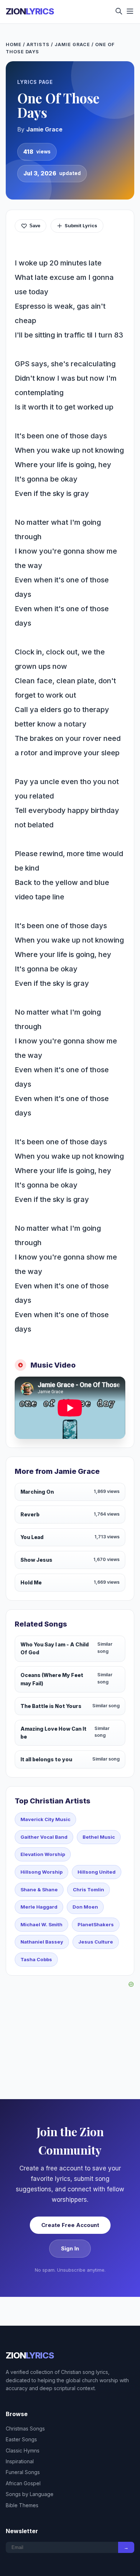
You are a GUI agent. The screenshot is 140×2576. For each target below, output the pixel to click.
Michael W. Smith (41, 1924)
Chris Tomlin (88, 1889)
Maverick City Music (45, 1819)
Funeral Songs (23, 2472)
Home (14, 44)
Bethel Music (99, 1837)
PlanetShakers (96, 1924)
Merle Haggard (39, 1907)
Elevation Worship (43, 1854)
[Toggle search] (119, 12)
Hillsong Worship (41, 1872)
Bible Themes (22, 2505)
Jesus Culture (96, 1942)
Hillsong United (97, 1872)
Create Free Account (70, 2225)
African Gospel (23, 2483)
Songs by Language (30, 2494)
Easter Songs (21, 2439)
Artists (38, 44)
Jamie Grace (73, 44)
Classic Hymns (23, 2450)
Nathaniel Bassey (42, 1942)
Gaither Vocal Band (44, 1837)
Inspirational (20, 2461)
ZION (30, 11)
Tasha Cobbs (36, 1959)
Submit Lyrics (81, 225)
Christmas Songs (25, 2429)
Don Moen (85, 1907)
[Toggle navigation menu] (130, 12)
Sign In (70, 2248)
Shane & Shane (39, 1889)
